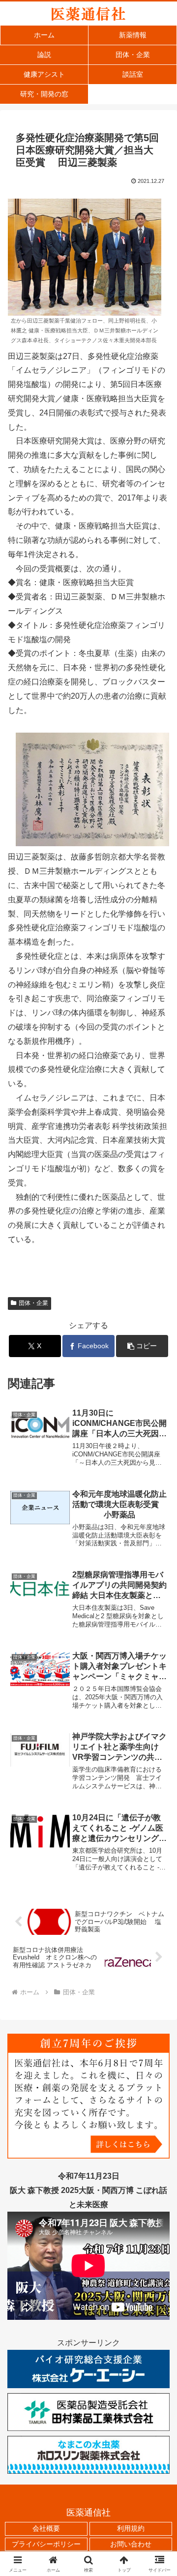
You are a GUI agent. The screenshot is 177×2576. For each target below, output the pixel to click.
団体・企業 (33, 1303)
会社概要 (46, 2528)
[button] (142, 1346)
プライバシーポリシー (46, 2544)
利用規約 (131, 2528)
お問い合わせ (131, 2544)
